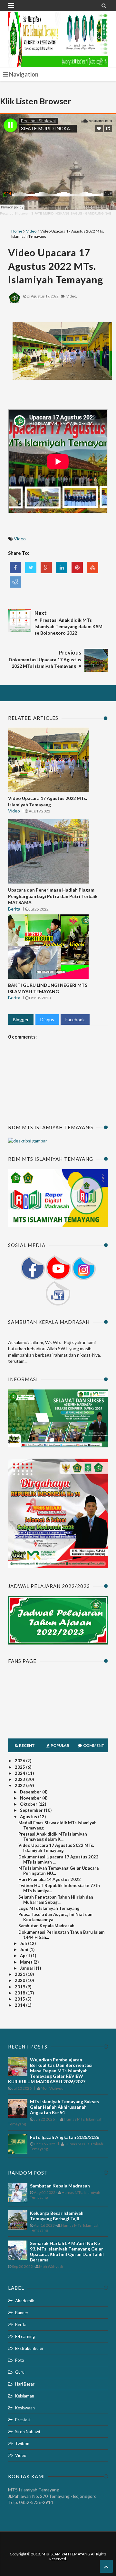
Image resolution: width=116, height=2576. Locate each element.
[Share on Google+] (46, 568)
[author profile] (15, 303)
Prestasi (23, 2420)
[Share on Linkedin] (62, 568)
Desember (31, 1792)
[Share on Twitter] (31, 568)
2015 (20, 1999)
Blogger (21, 1019)
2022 (20, 1785)
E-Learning (25, 2336)
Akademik (25, 2301)
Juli (24, 1943)
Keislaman (25, 2396)
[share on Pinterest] (77, 568)
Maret (27, 1962)
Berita (14, 909)
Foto (20, 2360)
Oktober (29, 1804)
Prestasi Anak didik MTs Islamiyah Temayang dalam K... (53, 1837)
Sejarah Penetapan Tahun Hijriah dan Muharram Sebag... (56, 1900)
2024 (20, 1773)
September (32, 1810)
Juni (25, 1949)
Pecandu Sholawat (14, 213)
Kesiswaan (25, 2408)
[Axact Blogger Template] (58, 32)
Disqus (47, 1019)
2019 (20, 1987)
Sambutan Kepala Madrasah (46, 1926)
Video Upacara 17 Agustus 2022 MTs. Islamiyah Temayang (56, 266)
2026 (20, 1761)
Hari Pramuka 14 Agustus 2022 (50, 1879)
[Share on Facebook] (15, 568)
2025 (20, 1767)
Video (31, 231)
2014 (20, 2005)
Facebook (75, 1019)
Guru (20, 2372)
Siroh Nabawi (28, 2432)
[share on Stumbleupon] (93, 568)
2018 (20, 1993)
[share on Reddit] (15, 582)
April (25, 1956)
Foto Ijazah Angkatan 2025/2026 (65, 2137)
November (31, 1798)
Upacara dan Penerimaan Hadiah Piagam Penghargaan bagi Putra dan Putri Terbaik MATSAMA (53, 896)
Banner (22, 2313)
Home (17, 231)
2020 (20, 1980)
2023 (20, 1779)
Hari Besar (25, 2384)
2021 (20, 1974)
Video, (72, 296)
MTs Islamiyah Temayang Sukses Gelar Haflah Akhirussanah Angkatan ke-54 (64, 2107)
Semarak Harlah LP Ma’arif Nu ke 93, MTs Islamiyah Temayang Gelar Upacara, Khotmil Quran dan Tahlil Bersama (67, 2251)
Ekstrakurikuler (29, 2348)
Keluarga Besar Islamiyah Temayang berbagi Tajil (57, 2216)
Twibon (22, 2443)
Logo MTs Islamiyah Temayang (49, 1908)
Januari (28, 1968)
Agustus (29, 1817)
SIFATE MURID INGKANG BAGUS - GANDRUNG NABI (72, 213)
